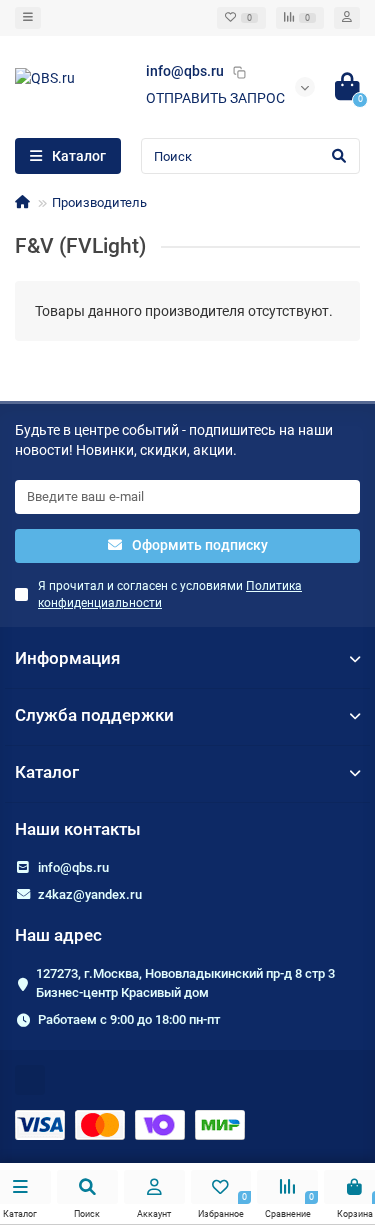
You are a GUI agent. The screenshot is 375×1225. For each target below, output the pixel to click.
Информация (67, 658)
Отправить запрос (215, 98)
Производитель (99, 202)
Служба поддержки (94, 715)
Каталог (47, 772)
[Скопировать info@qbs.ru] (239, 72)
